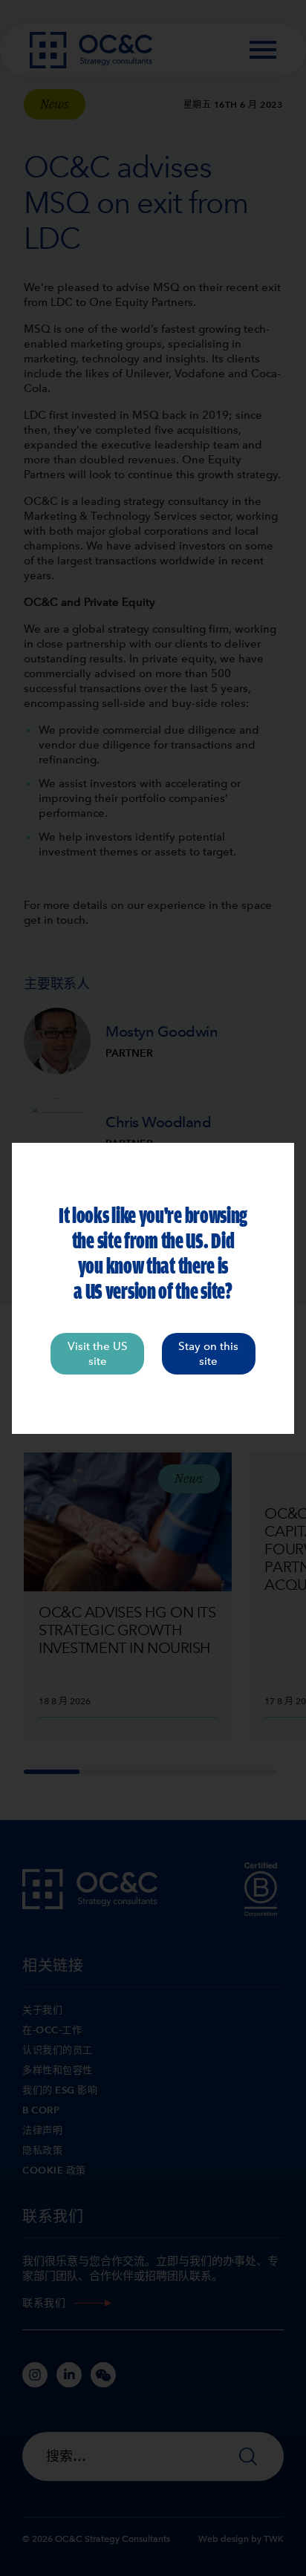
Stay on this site (208, 1354)
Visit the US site (98, 1354)
